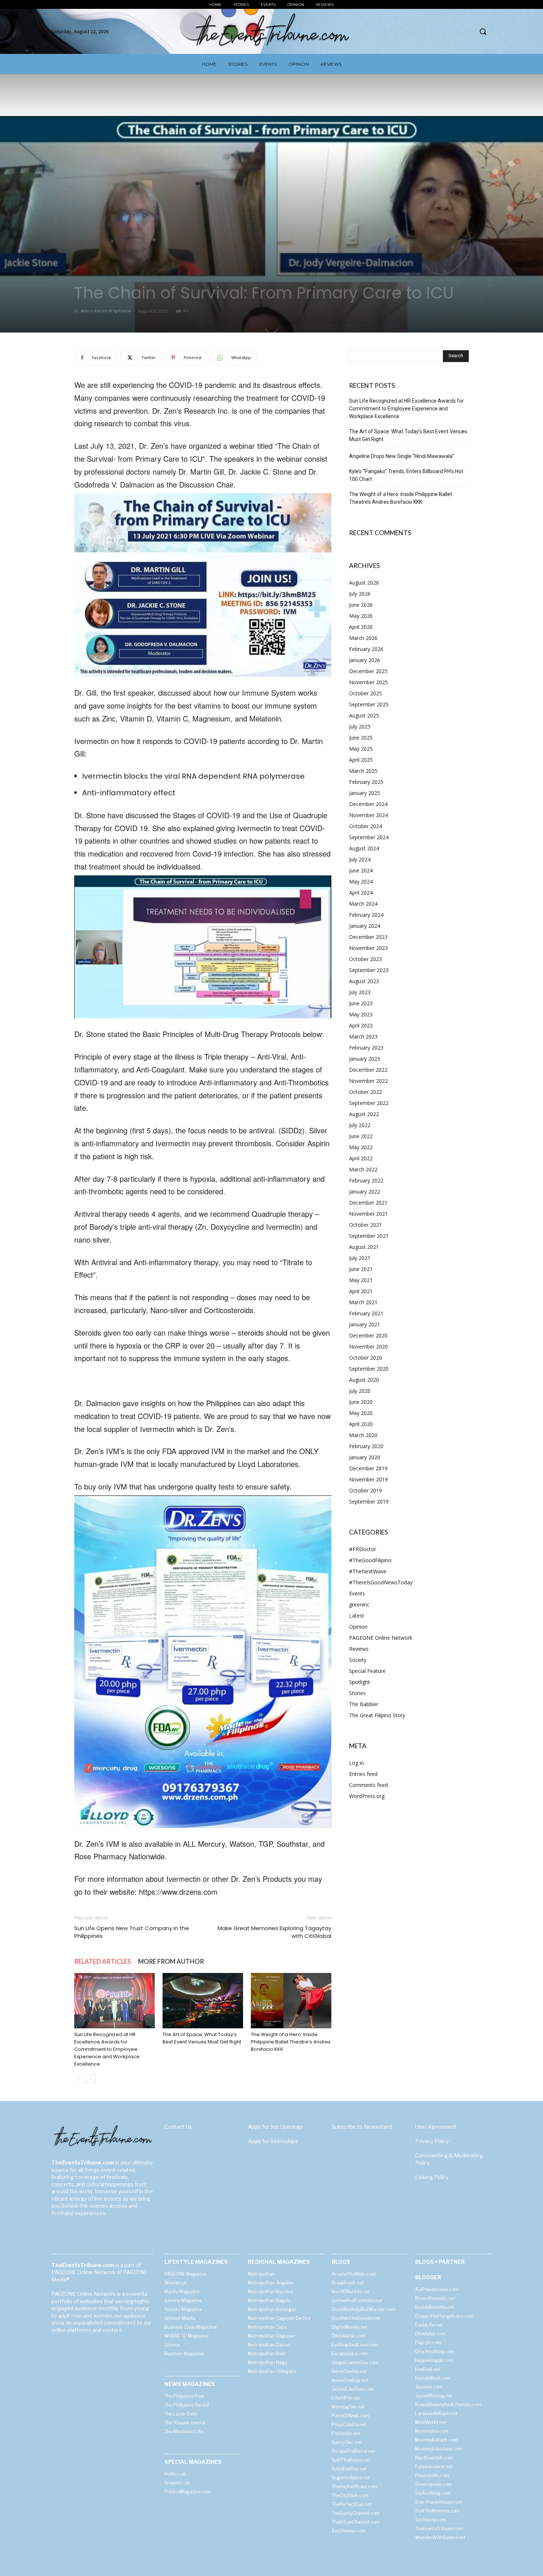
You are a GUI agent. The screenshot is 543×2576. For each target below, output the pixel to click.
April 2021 (361, 1291)
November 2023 (368, 948)
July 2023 (360, 992)
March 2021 (363, 1302)
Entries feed (363, 1774)
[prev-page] (79, 2079)
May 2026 (361, 616)
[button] (483, 31)
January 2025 (365, 793)
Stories (357, 1693)
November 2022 (368, 1081)
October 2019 (366, 1490)
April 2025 (361, 760)
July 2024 (360, 859)
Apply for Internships (273, 2141)
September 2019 (369, 1501)
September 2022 (369, 1103)
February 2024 (366, 915)
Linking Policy (432, 2177)
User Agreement (436, 2127)
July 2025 (360, 726)
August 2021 (364, 1247)
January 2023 (365, 1059)
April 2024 (361, 893)
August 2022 (364, 1114)
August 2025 (364, 715)
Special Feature (367, 1671)
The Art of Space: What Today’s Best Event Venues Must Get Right (202, 2038)
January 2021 (365, 1324)
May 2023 (361, 1014)
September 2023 (369, 970)
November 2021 (368, 1214)
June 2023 (361, 1003)
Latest (357, 1616)
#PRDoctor (363, 1549)
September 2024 (369, 837)
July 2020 (360, 1391)
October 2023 (366, 959)
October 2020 (366, 1358)
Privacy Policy (432, 2141)
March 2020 (363, 1435)
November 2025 (368, 682)
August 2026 (364, 583)
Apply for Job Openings (276, 2127)
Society (358, 1660)
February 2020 (366, 1446)
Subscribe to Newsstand (362, 2127)
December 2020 (368, 1335)
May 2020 (361, 1413)
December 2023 (368, 937)
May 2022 (361, 1147)
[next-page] (91, 2079)
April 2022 (361, 1158)
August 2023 (364, 981)
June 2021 (361, 1269)
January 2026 (365, 660)
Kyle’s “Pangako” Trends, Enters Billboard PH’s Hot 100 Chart (406, 475)
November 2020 (368, 1346)
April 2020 (361, 1424)
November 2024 (368, 815)
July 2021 (360, 1258)
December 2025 (368, 671)
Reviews (359, 1649)
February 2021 (366, 1313)
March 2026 (363, 638)
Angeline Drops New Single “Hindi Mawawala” (402, 456)
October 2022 (366, 1092)
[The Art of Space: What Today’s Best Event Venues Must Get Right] (203, 2001)
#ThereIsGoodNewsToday (381, 1582)
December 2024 (368, 804)
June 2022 (361, 1136)
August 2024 (364, 848)
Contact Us (178, 2127)
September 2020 (369, 1369)
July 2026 (360, 594)
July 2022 (360, 1125)
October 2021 (366, 1225)
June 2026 (361, 605)
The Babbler (364, 1704)
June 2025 (361, 738)
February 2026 (366, 649)
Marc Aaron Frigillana (106, 311)
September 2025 (369, 704)
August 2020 (364, 1380)
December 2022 (368, 1070)
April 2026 (361, 627)
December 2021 (368, 1203)
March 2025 (363, 771)
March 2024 (363, 904)
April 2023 (361, 1025)
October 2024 (366, 826)
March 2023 (363, 1036)
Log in (356, 1763)
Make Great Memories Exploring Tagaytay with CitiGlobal (274, 1932)
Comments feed (368, 1785)
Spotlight (360, 1682)
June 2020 (361, 1402)
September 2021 (369, 1236)
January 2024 (365, 926)
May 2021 (361, 1280)
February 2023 (366, 1048)
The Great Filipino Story (377, 1715)
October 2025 (366, 693)
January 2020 (365, 1457)
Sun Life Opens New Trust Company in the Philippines (132, 1932)
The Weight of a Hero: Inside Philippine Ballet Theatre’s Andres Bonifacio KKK (291, 2042)
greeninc (359, 1604)
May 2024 (361, 881)
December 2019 (368, 1468)
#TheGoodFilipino (370, 1560)
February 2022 (366, 1180)
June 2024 (361, 870)
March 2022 (363, 1169)
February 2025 (366, 782)
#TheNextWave (368, 1571)
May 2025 (361, 749)
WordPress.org (367, 1796)
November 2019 (368, 1479)
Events (357, 1593)
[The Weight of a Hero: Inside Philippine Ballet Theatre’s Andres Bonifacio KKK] (291, 2001)
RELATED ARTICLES (103, 1961)
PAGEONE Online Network (381, 1638)
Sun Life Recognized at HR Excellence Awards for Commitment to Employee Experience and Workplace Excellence (107, 2049)
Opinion (358, 1627)
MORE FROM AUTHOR (171, 1961)
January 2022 (365, 1191)
